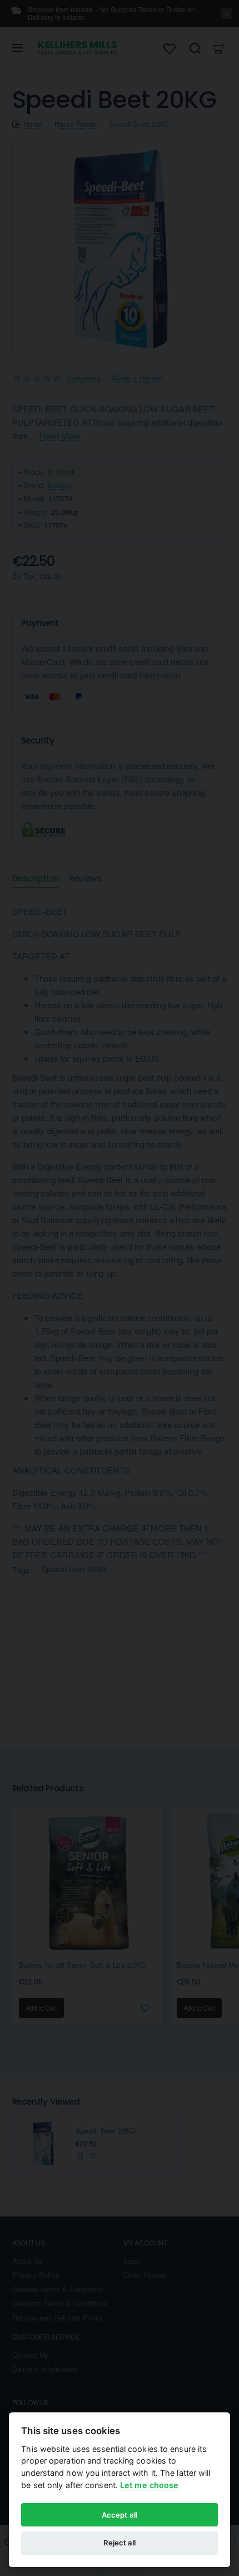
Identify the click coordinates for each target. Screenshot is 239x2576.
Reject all (120, 2543)
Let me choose (149, 2485)
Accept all (120, 2515)
